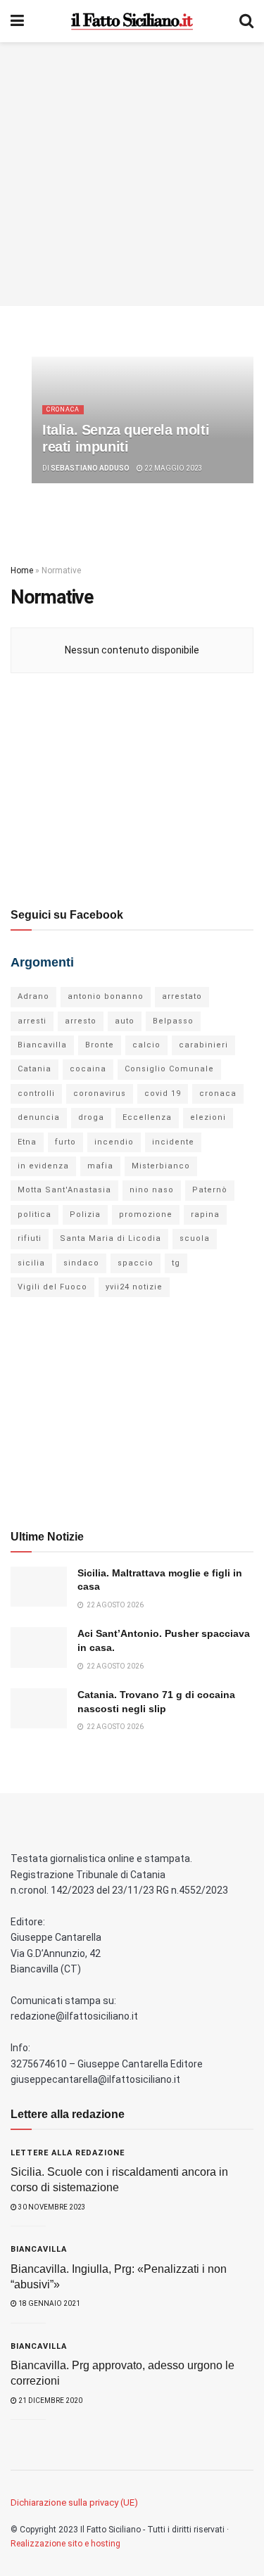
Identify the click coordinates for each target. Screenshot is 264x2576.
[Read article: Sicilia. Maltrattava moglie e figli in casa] (39, 1587)
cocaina (88, 1069)
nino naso (152, 1190)
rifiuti (30, 1238)
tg (176, 1263)
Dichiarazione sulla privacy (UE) (74, 2502)
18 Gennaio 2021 (49, 2303)
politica (34, 1214)
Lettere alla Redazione (68, 2153)
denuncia (39, 1117)
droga (91, 1117)
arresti (32, 1021)
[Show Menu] (17, 21)
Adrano (33, 996)
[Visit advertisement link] (132, 174)
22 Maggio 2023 (173, 468)
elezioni (208, 1117)
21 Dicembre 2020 (50, 2400)
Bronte (100, 1045)
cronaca (218, 1093)
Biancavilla (42, 1045)
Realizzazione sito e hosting (65, 2544)
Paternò (210, 1190)
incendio (114, 1142)
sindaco (81, 1263)
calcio (146, 1045)
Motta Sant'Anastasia (64, 1190)
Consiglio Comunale (169, 1069)
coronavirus (100, 1093)
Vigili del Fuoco (52, 1287)
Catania (34, 1069)
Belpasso (173, 1021)
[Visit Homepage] (132, 21)
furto (65, 1142)
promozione (146, 1214)
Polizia (85, 1214)
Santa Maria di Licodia (111, 1238)
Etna (27, 1142)
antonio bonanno (106, 996)
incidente (173, 1142)
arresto (81, 1021)
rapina (205, 1214)
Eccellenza (147, 1117)
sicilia (31, 1263)
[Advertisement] (132, 789)
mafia (100, 1166)
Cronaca (63, 409)
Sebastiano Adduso (90, 468)
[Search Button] (246, 21)
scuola (195, 1238)
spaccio (136, 1263)
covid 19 (163, 1093)
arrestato (182, 996)
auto (125, 1021)
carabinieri (203, 1045)
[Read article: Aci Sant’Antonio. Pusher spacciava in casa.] (39, 1647)
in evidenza (43, 1166)
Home (22, 570)
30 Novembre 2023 (51, 2207)
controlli (36, 1093)
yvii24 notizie (134, 1287)
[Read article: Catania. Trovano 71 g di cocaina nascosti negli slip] (39, 1708)
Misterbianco (161, 1166)
